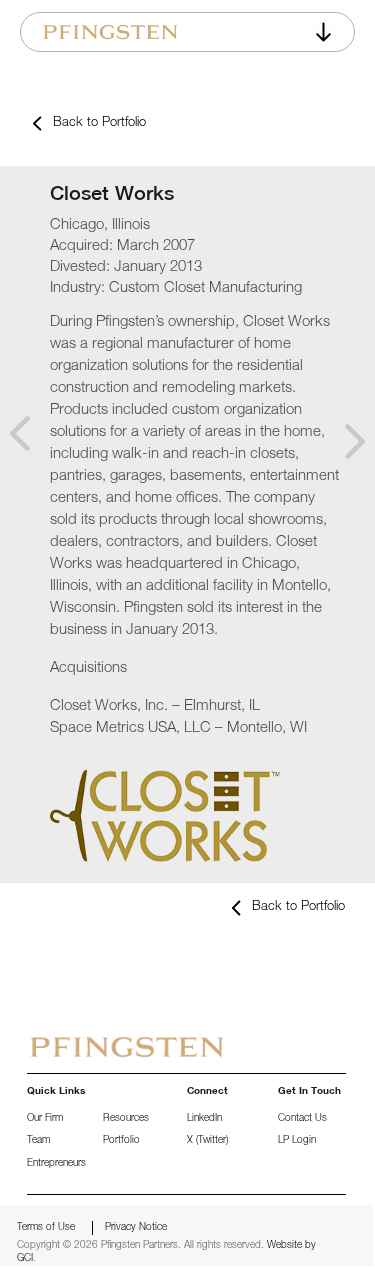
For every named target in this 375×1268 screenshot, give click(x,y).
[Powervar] (349, 444)
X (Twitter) (207, 1141)
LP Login (297, 1141)
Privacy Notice (136, 1228)
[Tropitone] (26, 411)
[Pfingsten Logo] (110, 32)
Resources (126, 1119)
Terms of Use (46, 1228)
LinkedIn (204, 1119)
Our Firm (45, 1119)
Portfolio (121, 1141)
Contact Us (302, 1119)
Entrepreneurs (56, 1164)
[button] (324, 32)
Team (38, 1141)
